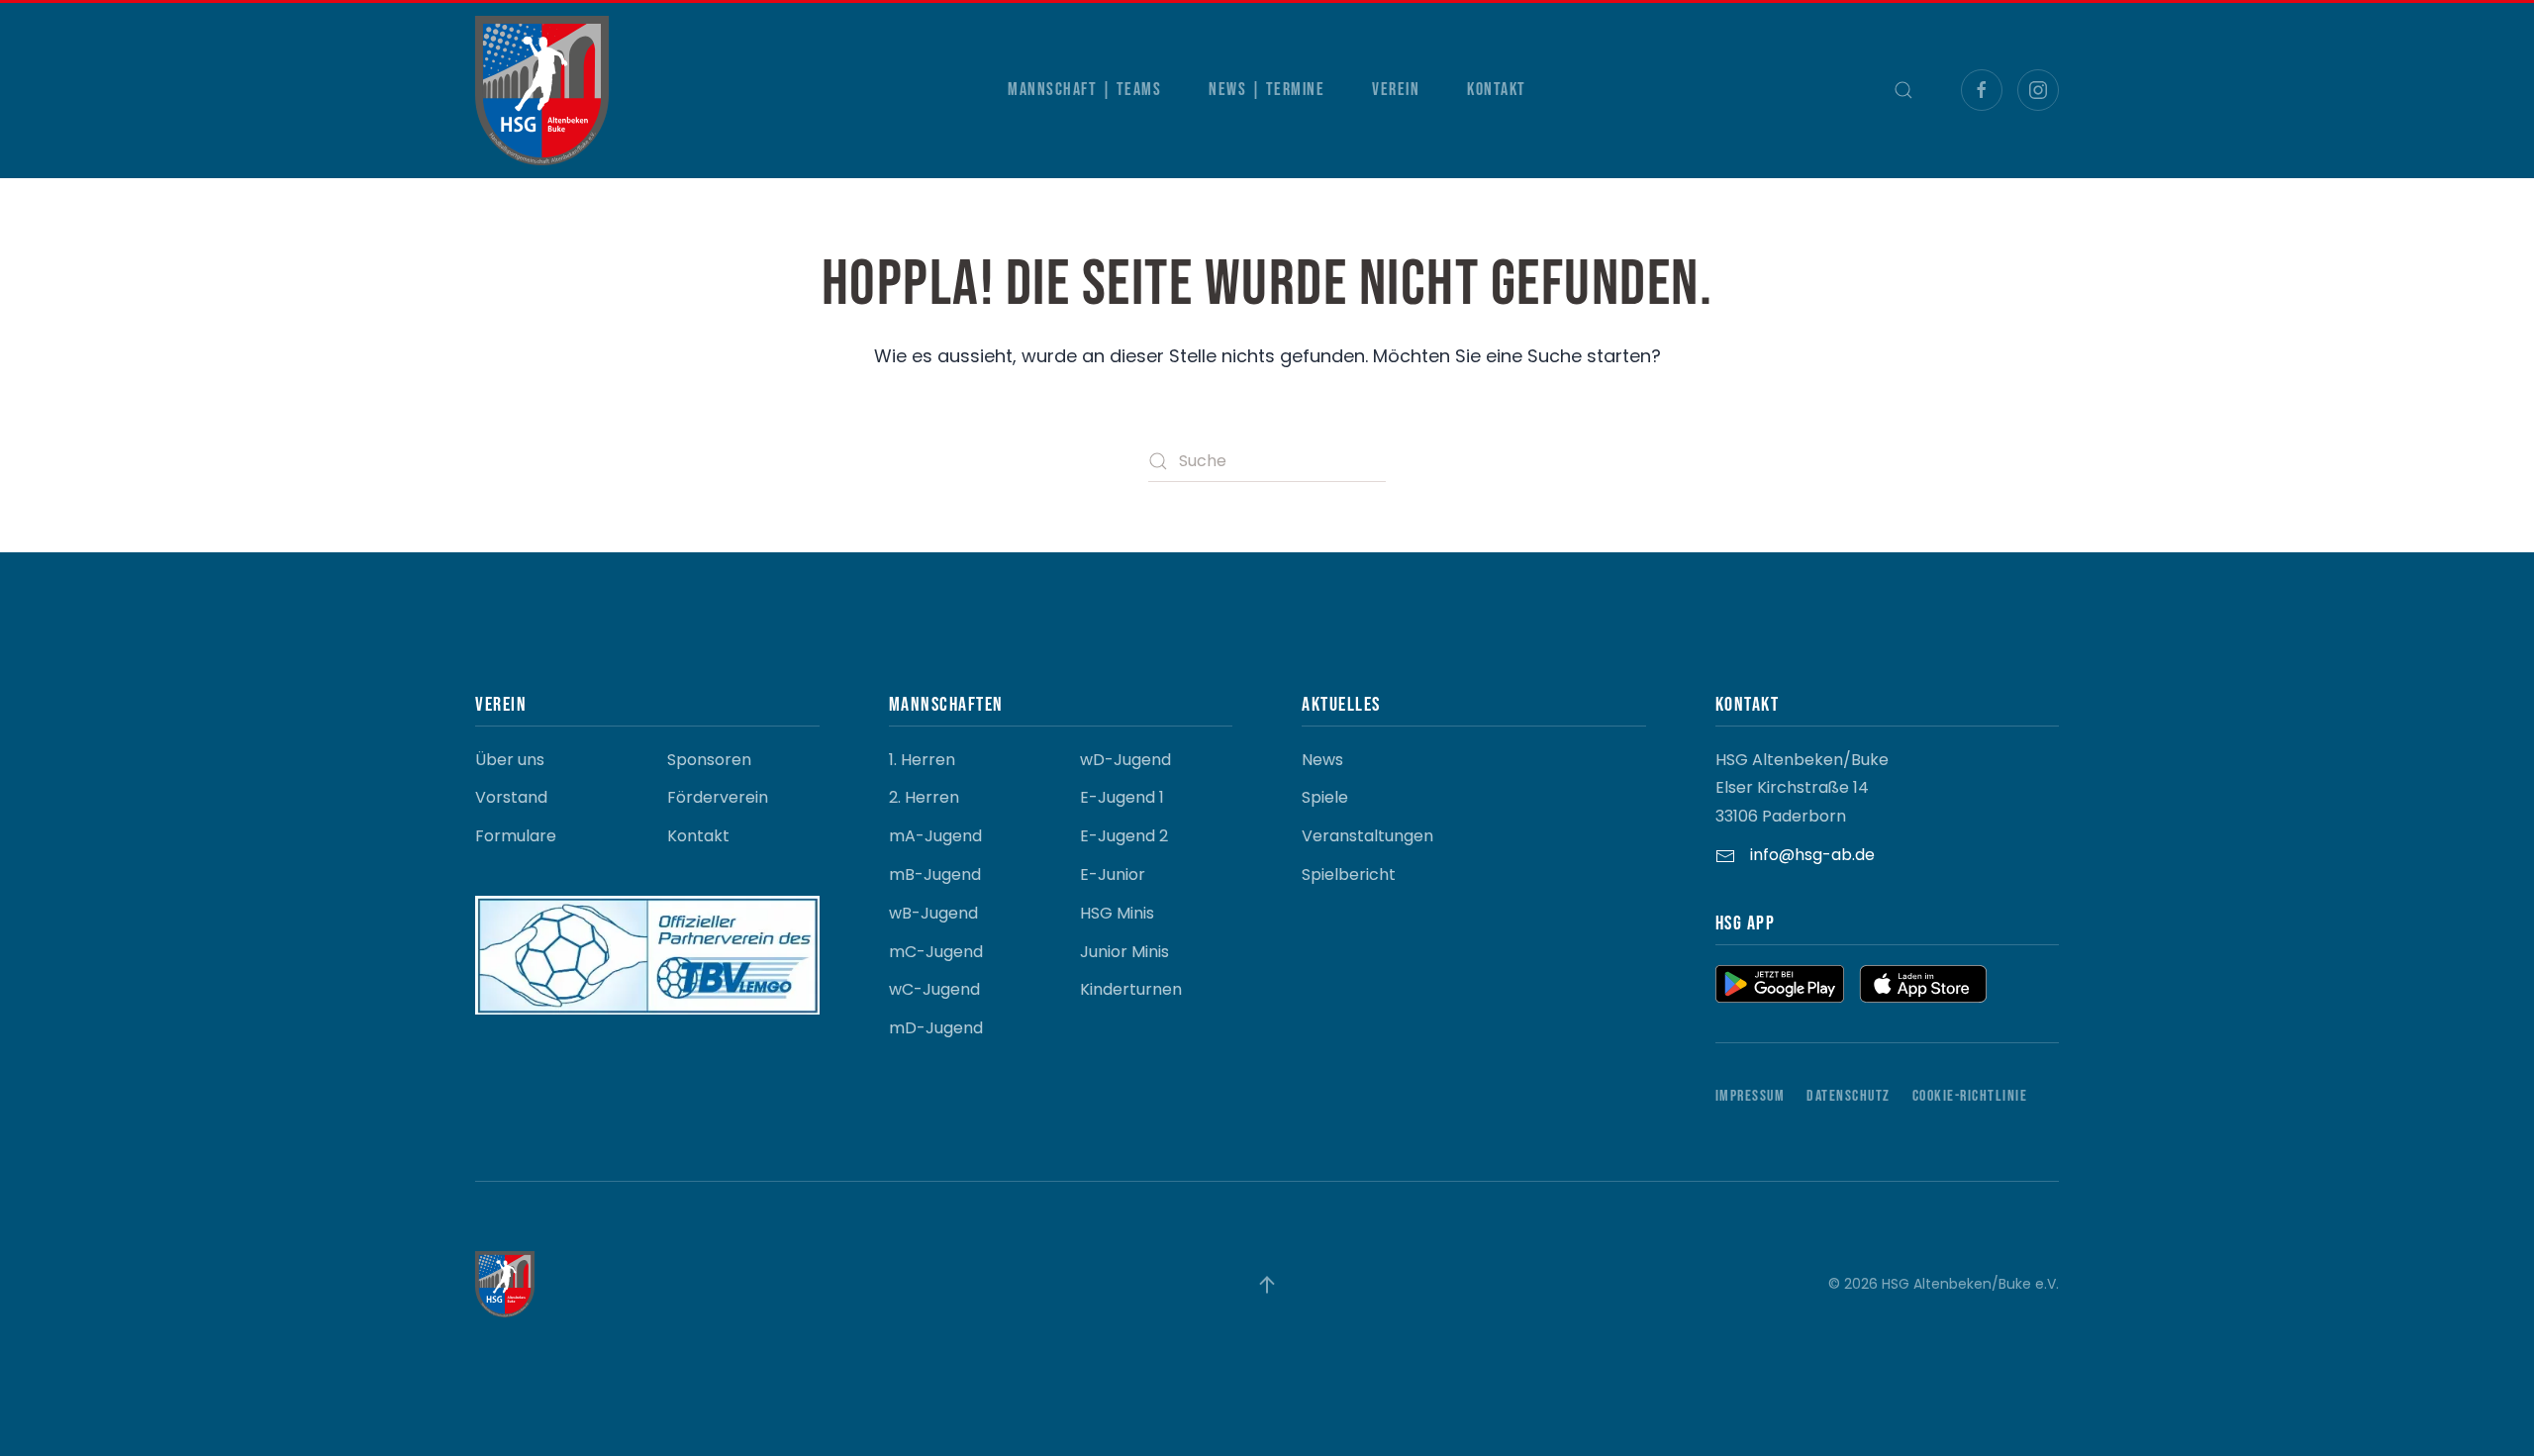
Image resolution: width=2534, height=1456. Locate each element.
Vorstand (511, 797)
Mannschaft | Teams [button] (1084, 90)
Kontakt (1497, 90)
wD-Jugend (1125, 760)
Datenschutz (1849, 1096)
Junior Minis (1124, 952)
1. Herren (922, 760)
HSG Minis (1117, 913)
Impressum (1751, 1096)
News (1322, 760)
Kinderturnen (1131, 989)
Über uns (510, 760)
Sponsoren (709, 760)
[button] (1903, 90)
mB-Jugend (935, 874)
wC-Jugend (934, 989)
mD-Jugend (936, 1028)
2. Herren (924, 797)
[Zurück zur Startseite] (542, 91)
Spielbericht (1349, 874)
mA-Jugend (935, 836)
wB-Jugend (933, 913)
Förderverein (718, 797)
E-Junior (1113, 874)
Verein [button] (1396, 90)
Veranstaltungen (1367, 836)
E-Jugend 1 (1122, 797)
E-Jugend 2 (1124, 836)
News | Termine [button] (1267, 90)
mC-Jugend (936, 952)
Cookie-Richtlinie (1970, 1096)
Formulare (516, 836)
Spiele (1325, 797)
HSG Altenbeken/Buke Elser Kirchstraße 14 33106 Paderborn (1802, 788)
